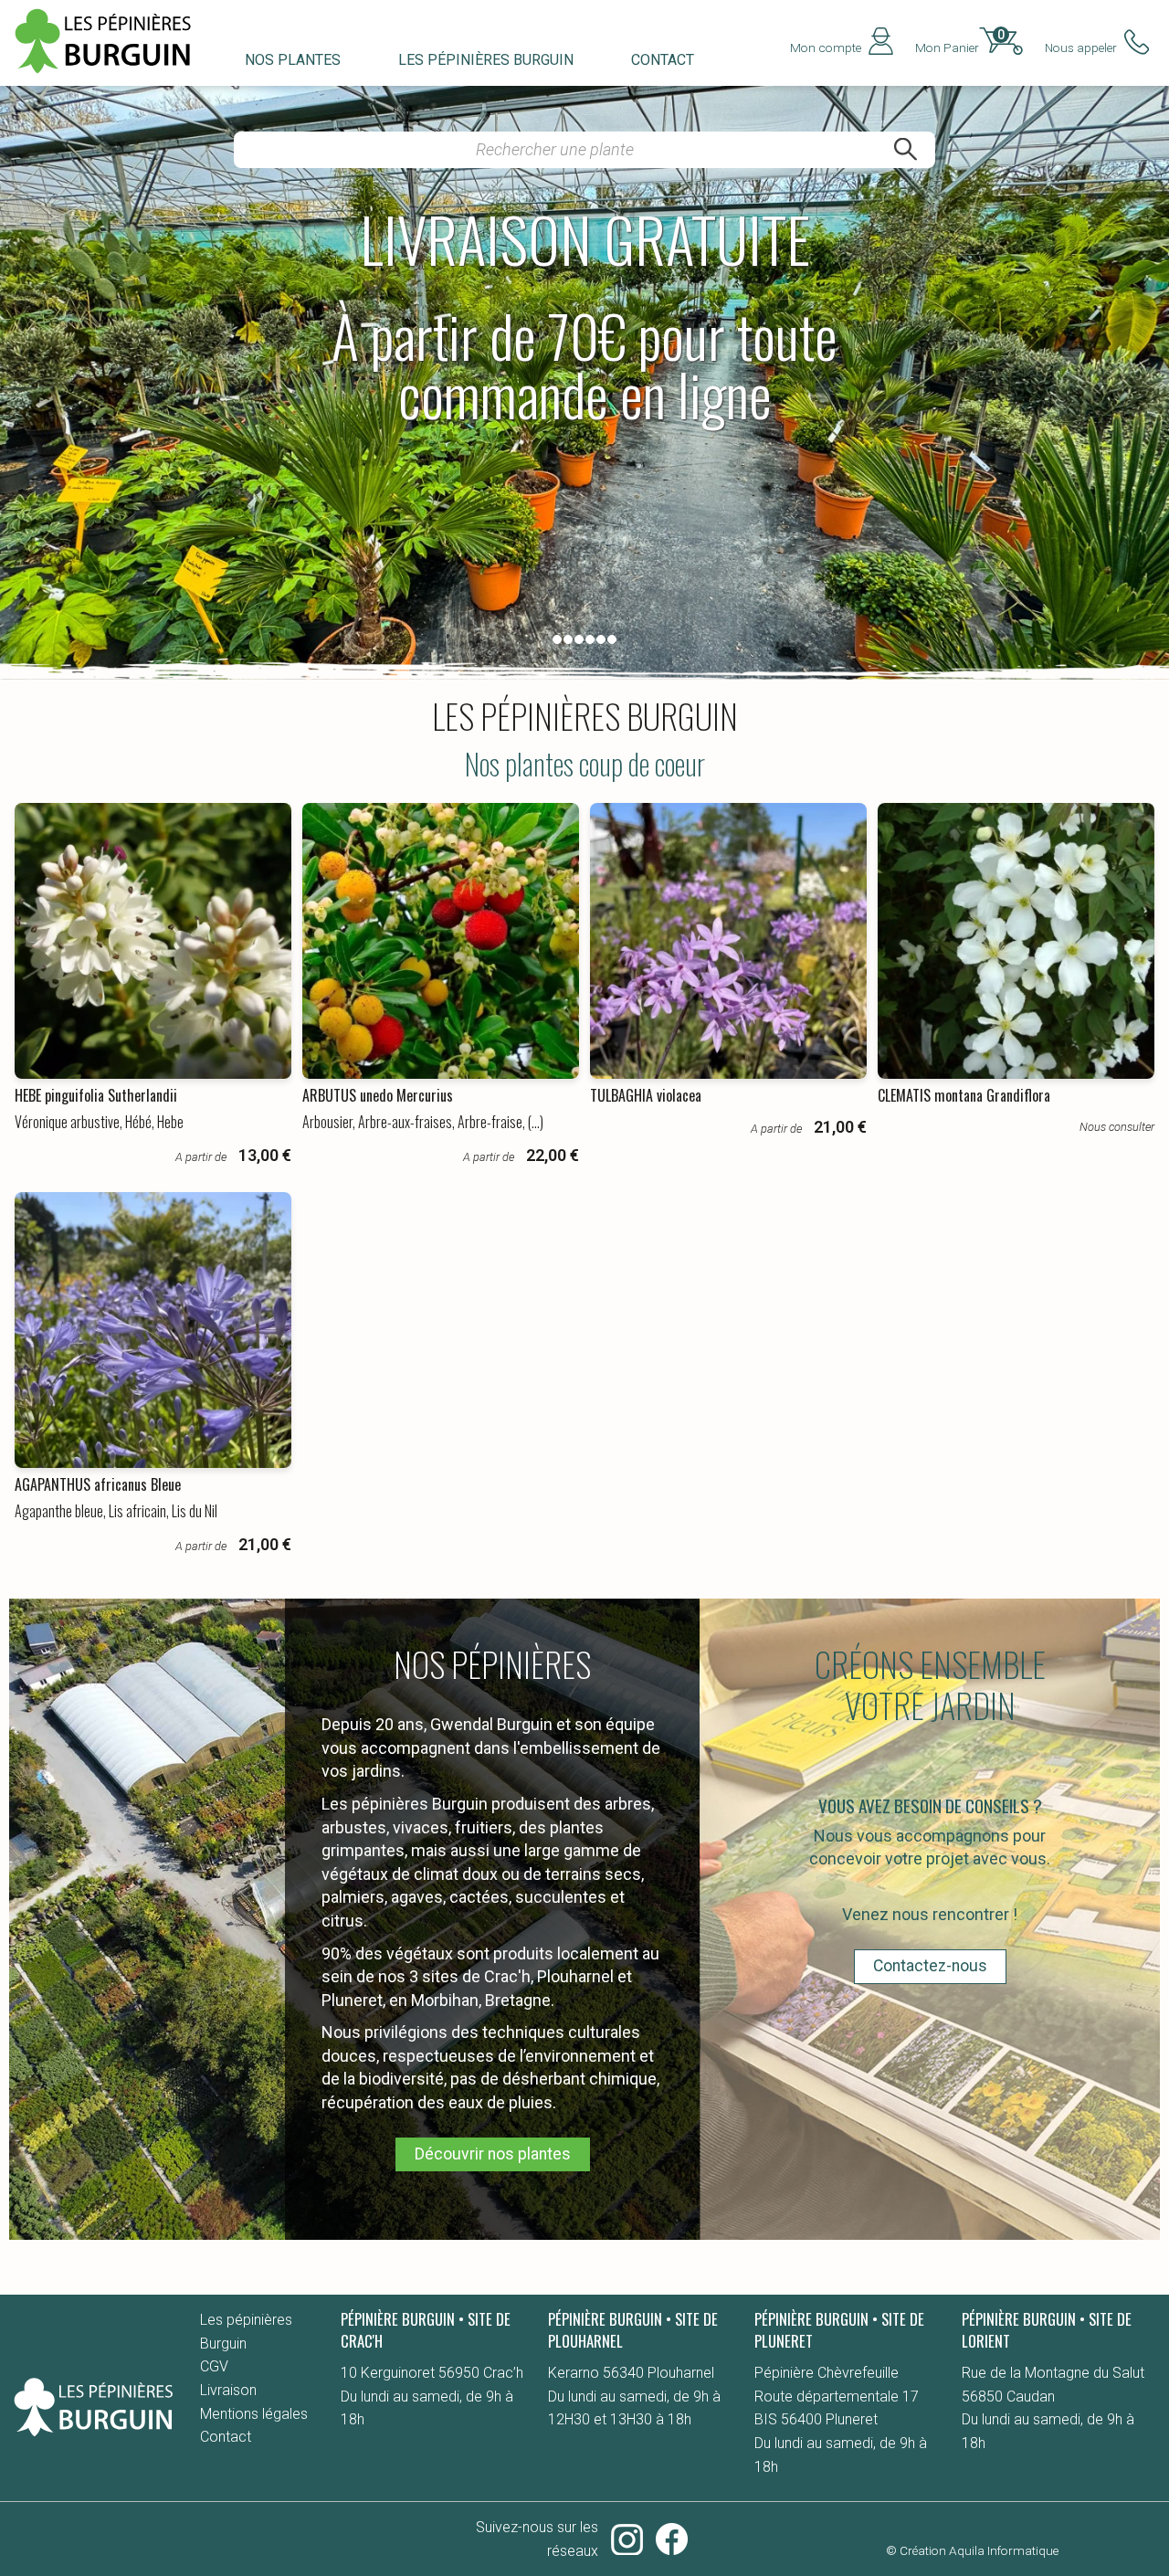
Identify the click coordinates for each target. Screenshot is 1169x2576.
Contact (663, 60)
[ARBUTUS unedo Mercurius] (440, 941)
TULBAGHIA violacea (646, 1095)
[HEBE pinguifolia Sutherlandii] (153, 941)
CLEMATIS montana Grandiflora (964, 1095)
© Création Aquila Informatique (972, 2550)
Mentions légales (254, 2414)
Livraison (228, 2390)
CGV (214, 2366)
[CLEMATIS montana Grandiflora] (1016, 941)
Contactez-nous (930, 1966)
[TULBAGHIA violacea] (728, 941)
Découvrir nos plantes (493, 2154)
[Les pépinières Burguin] (113, 74)
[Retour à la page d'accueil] (93, 2437)
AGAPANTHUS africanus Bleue (98, 1484)
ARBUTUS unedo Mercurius (378, 1095)
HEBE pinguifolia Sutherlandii (96, 1095)
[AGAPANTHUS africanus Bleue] (153, 1330)
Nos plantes (293, 60)
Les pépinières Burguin (486, 60)
